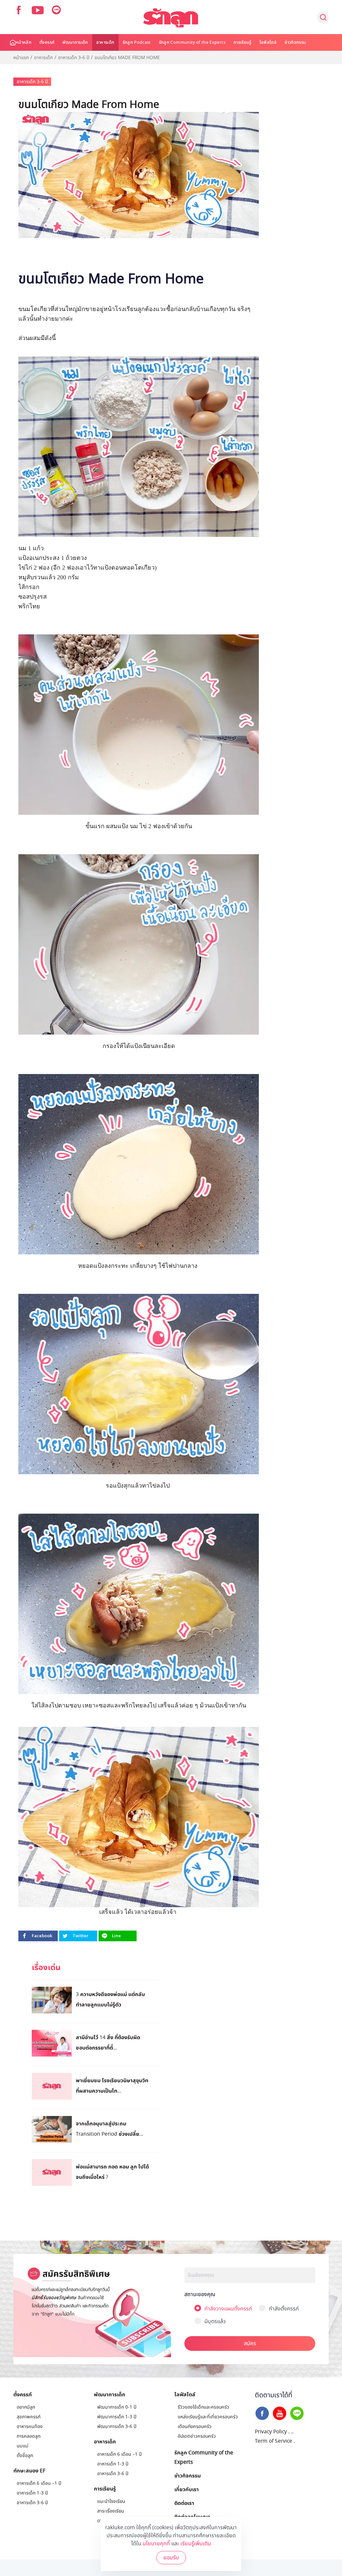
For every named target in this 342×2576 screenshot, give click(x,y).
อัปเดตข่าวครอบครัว (197, 2436)
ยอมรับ (171, 2558)
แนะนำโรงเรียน (111, 2501)
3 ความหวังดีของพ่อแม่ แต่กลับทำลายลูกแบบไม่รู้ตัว (110, 1999)
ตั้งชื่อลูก (25, 2456)
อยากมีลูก (26, 2407)
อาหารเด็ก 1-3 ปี (32, 2493)
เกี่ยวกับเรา (187, 2489)
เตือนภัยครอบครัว (195, 2427)
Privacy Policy (271, 2432)
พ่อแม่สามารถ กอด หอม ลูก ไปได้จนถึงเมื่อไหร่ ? (112, 2172)
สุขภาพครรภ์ (29, 2417)
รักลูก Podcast (137, 42)
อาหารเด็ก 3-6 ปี (74, 58)
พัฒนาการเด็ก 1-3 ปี (117, 2417)
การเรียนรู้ (242, 42)
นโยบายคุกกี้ (156, 2544)
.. (292, 2432)
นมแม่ (23, 2446)
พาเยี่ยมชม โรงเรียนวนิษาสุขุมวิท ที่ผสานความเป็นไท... (112, 2085)
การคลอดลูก (29, 2436)
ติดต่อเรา (184, 2503)
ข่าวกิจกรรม (295, 42)
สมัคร (250, 2343)
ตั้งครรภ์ (47, 42)
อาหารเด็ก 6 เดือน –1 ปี (39, 2483)
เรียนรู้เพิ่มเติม (196, 2544)
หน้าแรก (21, 58)
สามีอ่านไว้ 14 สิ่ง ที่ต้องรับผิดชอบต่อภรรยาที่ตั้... (108, 2042)
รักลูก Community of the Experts (192, 42)
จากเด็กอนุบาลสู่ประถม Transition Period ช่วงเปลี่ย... (110, 2129)
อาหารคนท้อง (30, 2427)
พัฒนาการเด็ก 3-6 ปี (117, 2427)
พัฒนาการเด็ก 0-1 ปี (117, 2407)
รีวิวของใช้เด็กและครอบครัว (203, 2407)
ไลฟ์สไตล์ (268, 42)
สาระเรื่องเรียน (111, 2511)
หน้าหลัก (24, 42)
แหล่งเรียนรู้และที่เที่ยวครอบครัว (208, 2417)
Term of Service (274, 2441)
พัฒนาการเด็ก (75, 42)
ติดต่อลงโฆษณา (192, 2517)
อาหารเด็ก (105, 42)
